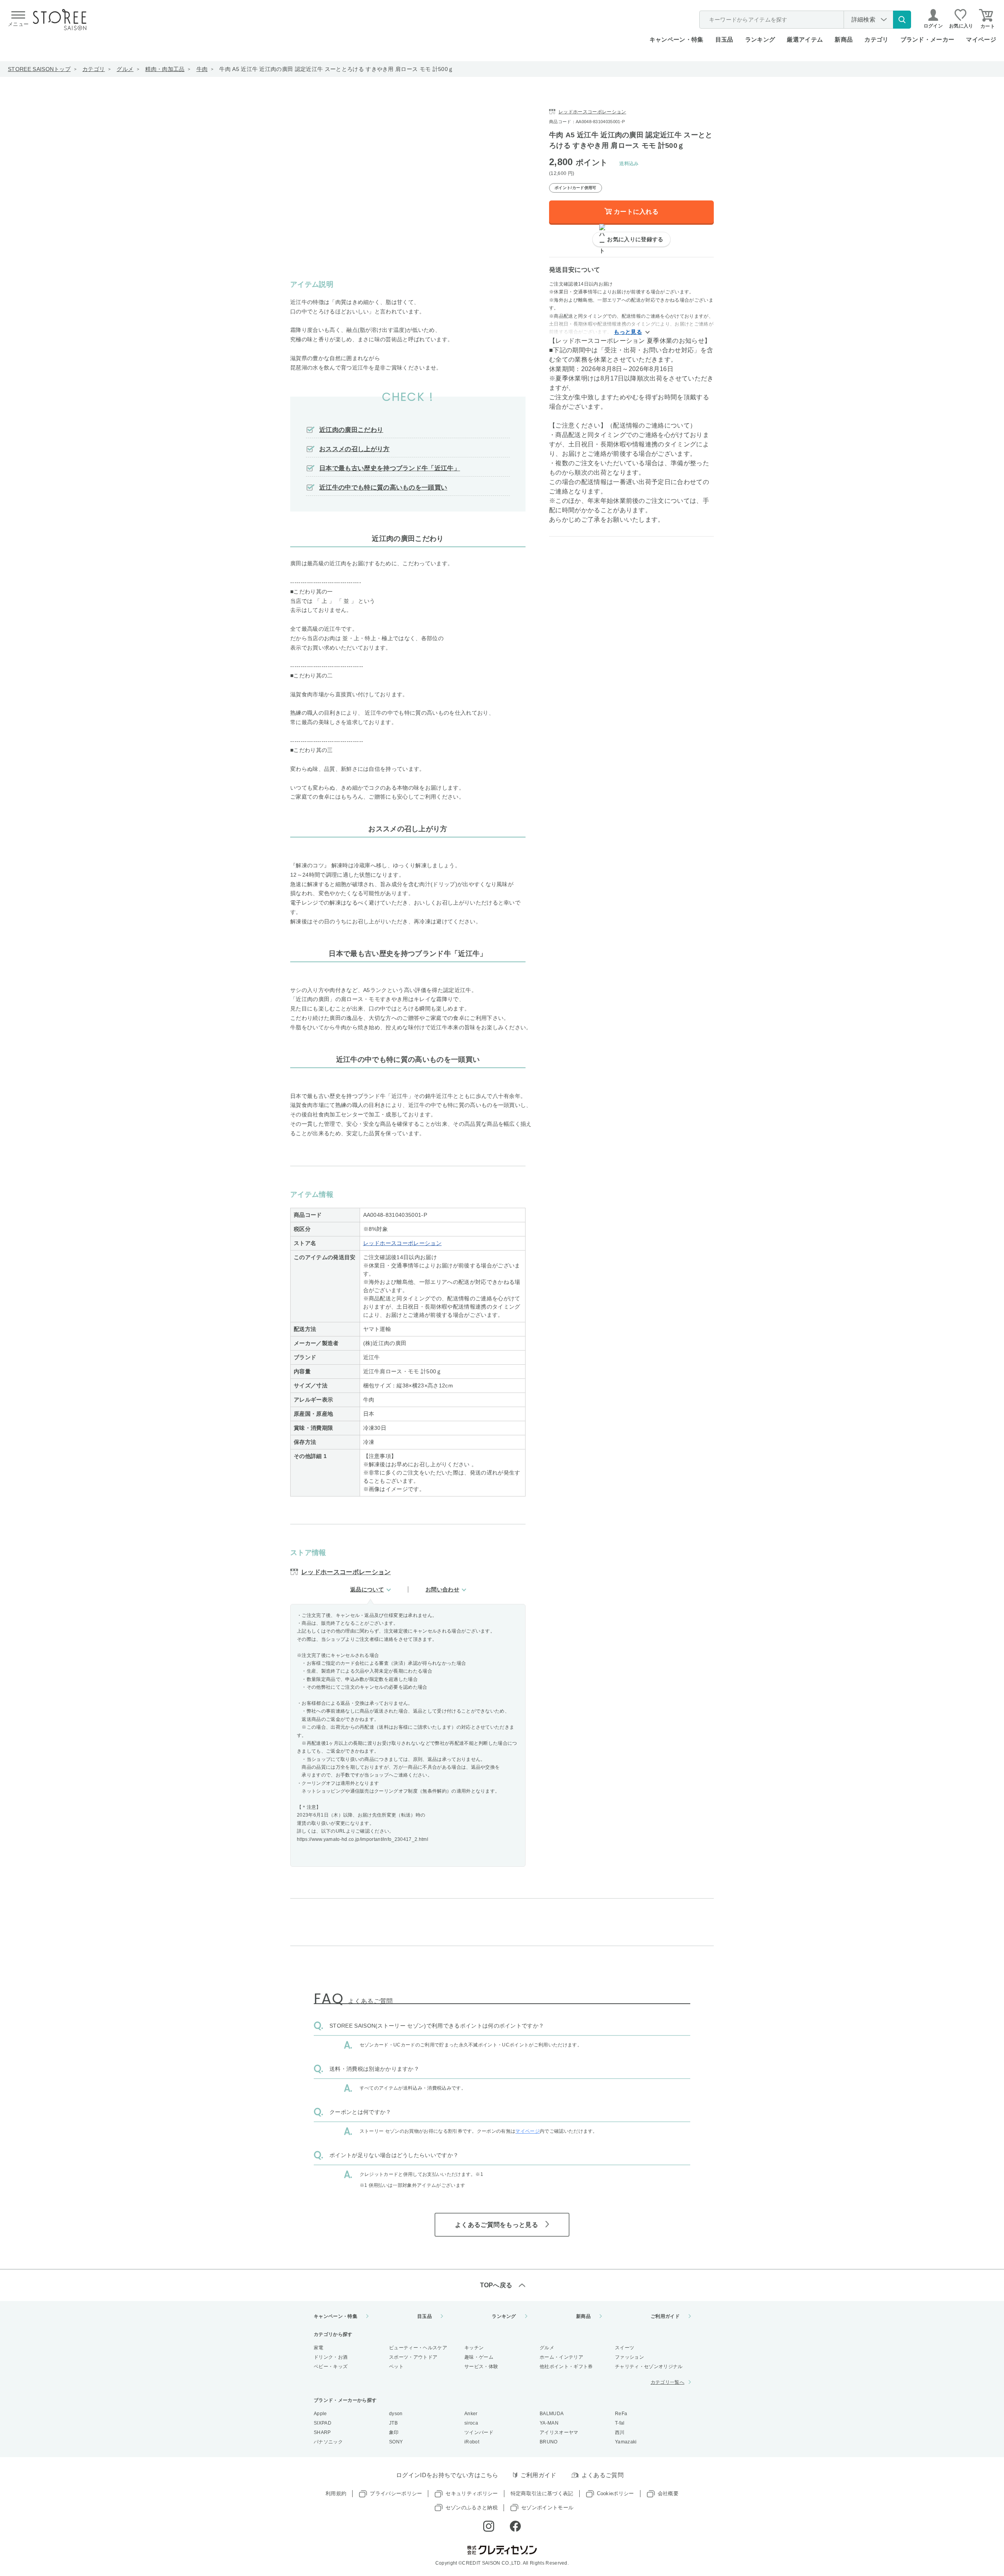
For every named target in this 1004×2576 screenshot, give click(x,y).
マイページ (981, 39)
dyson (396, 2414)
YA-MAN (549, 2423)
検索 (902, 20)
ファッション (629, 2357)
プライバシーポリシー (396, 2493)
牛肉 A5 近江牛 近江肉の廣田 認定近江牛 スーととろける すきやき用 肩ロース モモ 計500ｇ (336, 69)
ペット (396, 2367)
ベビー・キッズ (331, 2367)
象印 (394, 2432)
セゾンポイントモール (547, 2508)
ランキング (760, 39)
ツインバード (479, 2432)
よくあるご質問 (603, 2475)
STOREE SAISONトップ (39, 69)
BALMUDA (552, 2414)
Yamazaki (626, 2442)
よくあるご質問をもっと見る (497, 2225)
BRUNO (549, 2442)
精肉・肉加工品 (165, 69)
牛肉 (202, 69)
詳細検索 (863, 19)
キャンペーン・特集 (677, 39)
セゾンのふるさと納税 (472, 2508)
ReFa (621, 2414)
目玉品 (724, 39)
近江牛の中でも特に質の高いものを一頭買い (383, 487)
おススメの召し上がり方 (355, 449)
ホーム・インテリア (561, 2357)
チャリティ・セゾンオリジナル (649, 2367)
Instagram (489, 2526)
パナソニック (328, 2442)
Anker (471, 2414)
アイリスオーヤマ (559, 2432)
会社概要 (668, 2493)
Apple (320, 2414)
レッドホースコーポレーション (402, 1243)
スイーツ (625, 2348)
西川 (620, 2432)
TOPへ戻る (496, 2285)
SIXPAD (323, 2423)
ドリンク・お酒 (331, 2357)
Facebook (515, 2526)
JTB (393, 2423)
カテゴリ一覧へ (668, 2382)
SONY (396, 2442)
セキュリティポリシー (472, 2493)
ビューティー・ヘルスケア (418, 2348)
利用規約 (336, 2493)
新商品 (844, 39)
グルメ (125, 69)
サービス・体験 (481, 2367)
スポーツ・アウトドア (413, 2357)
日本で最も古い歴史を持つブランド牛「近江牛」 (390, 468)
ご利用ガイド (665, 2316)
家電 (319, 2348)
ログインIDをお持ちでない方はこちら (447, 2475)
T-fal (620, 2423)
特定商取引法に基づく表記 (542, 2493)
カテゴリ (94, 69)
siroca (471, 2423)
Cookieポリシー (616, 2493)
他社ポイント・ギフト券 (566, 2367)
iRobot (472, 2442)
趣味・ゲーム (479, 2357)
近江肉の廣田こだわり (351, 430)
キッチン (474, 2348)
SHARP (322, 2432)
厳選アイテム (805, 39)
